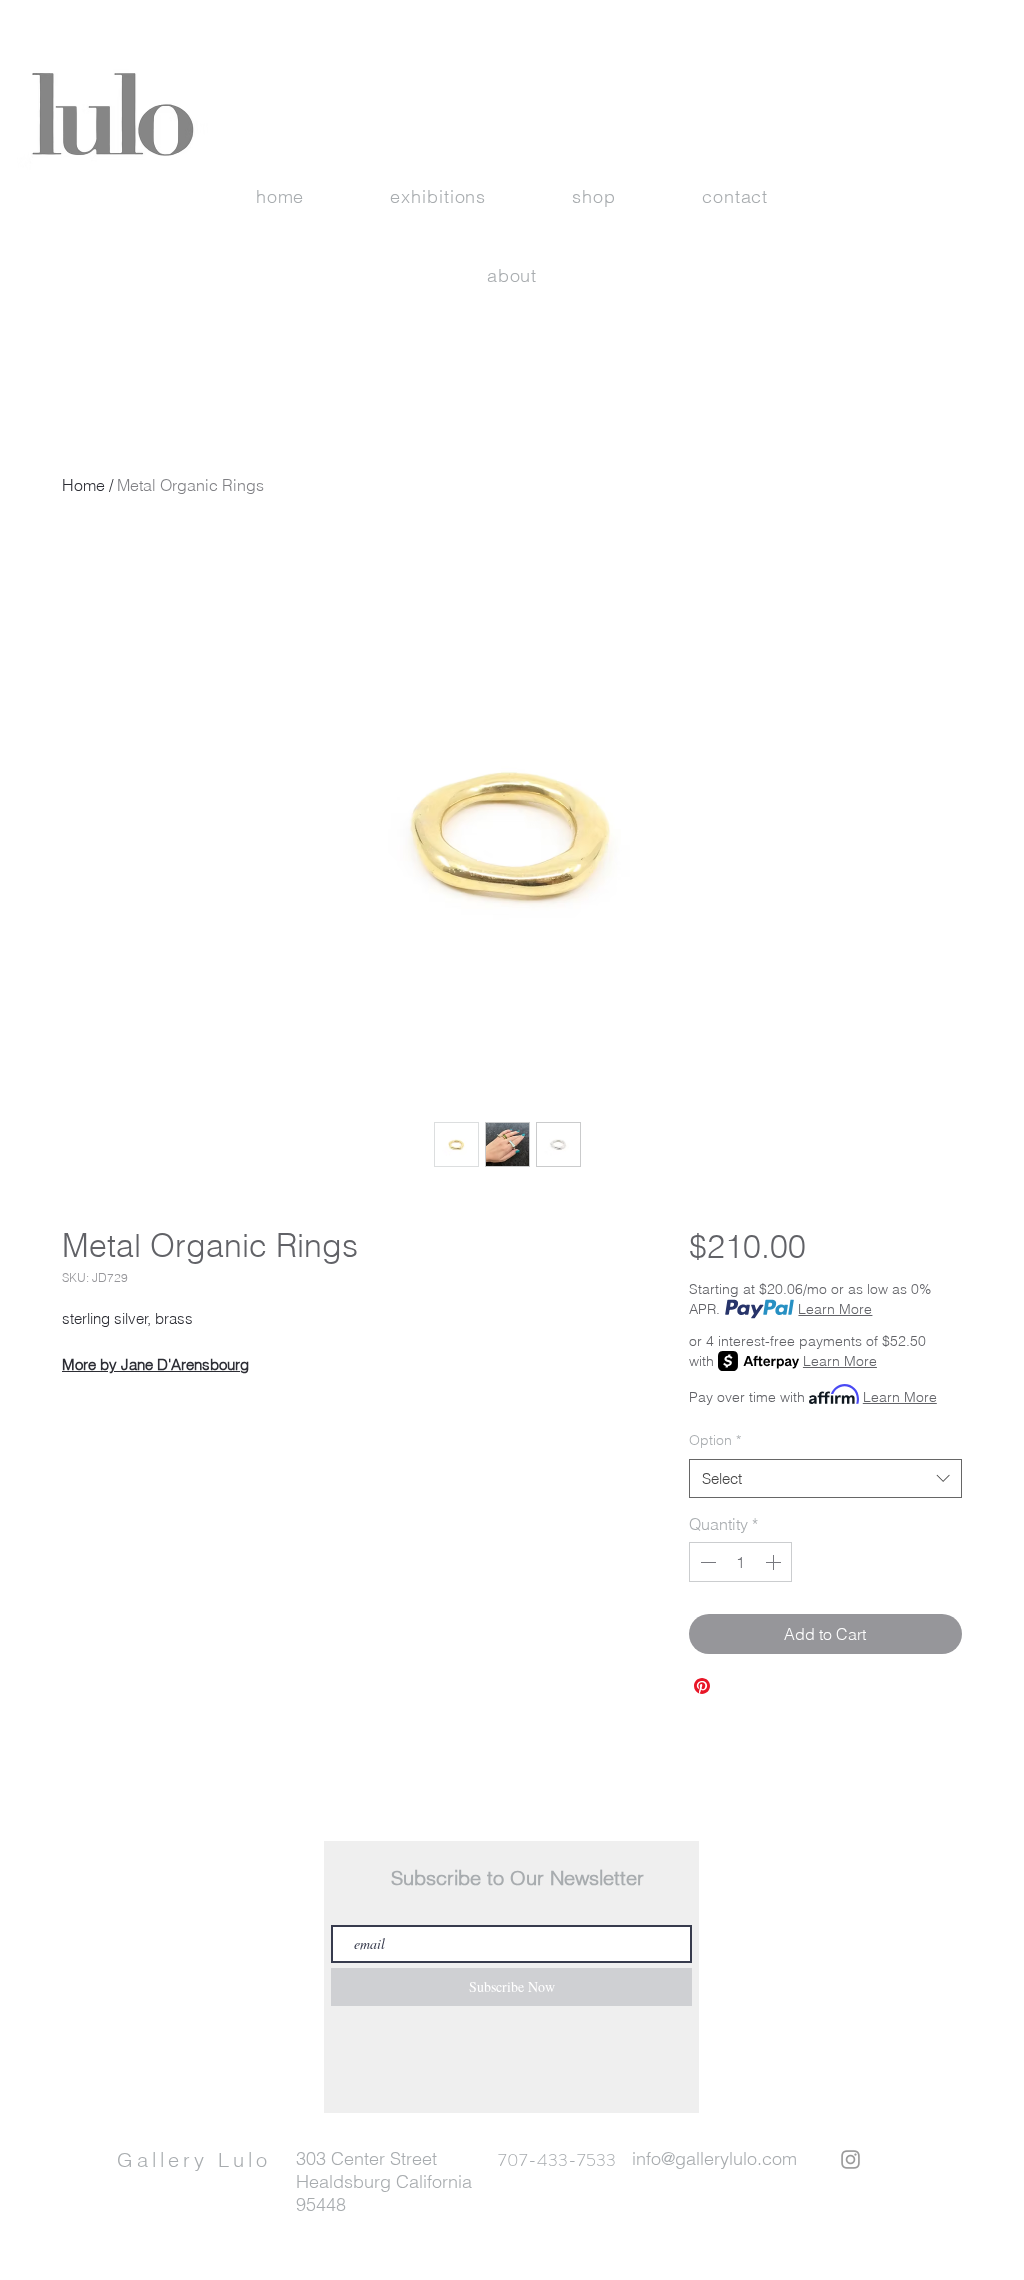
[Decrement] (706, 1562)
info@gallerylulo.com (714, 2158)
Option (715, 1440)
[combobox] (825, 1478)
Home (83, 485)
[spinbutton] (740, 1562)
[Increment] (775, 1562)
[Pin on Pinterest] (702, 1686)
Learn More (835, 1309)
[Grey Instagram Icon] (850, 2159)
